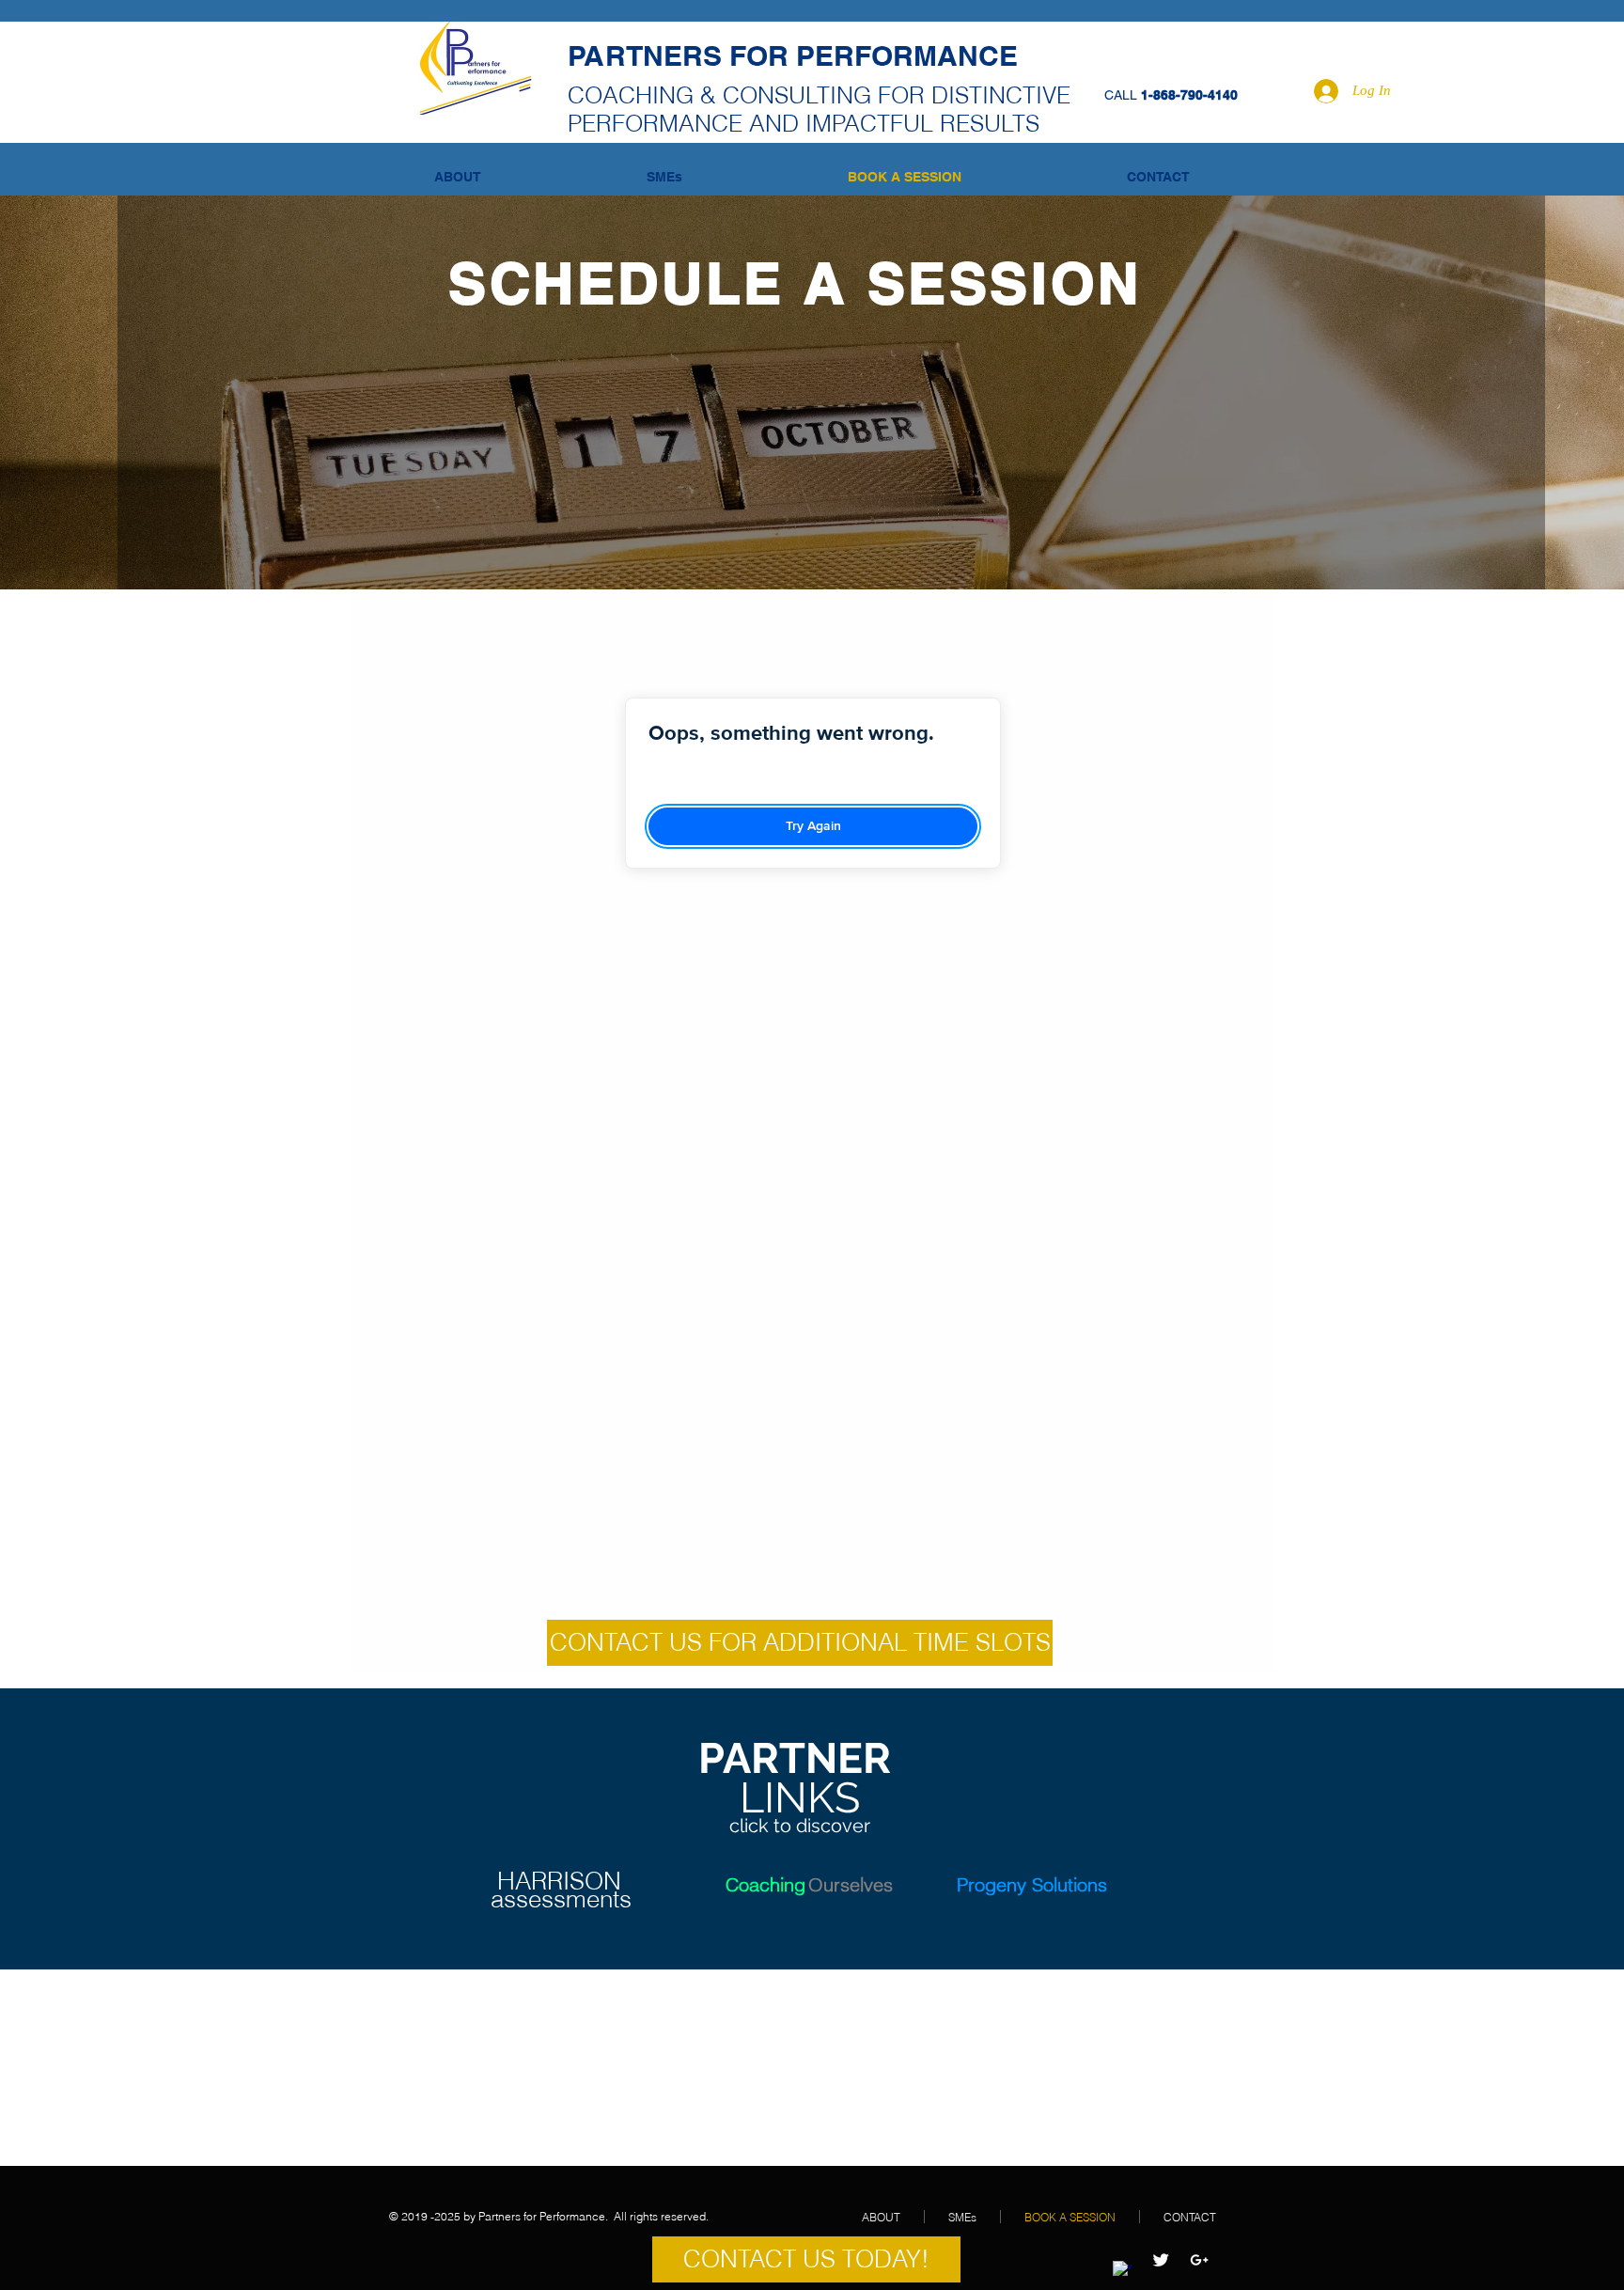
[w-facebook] (1122, 2270)
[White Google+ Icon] (1199, 2260)
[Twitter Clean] (1161, 2260)
